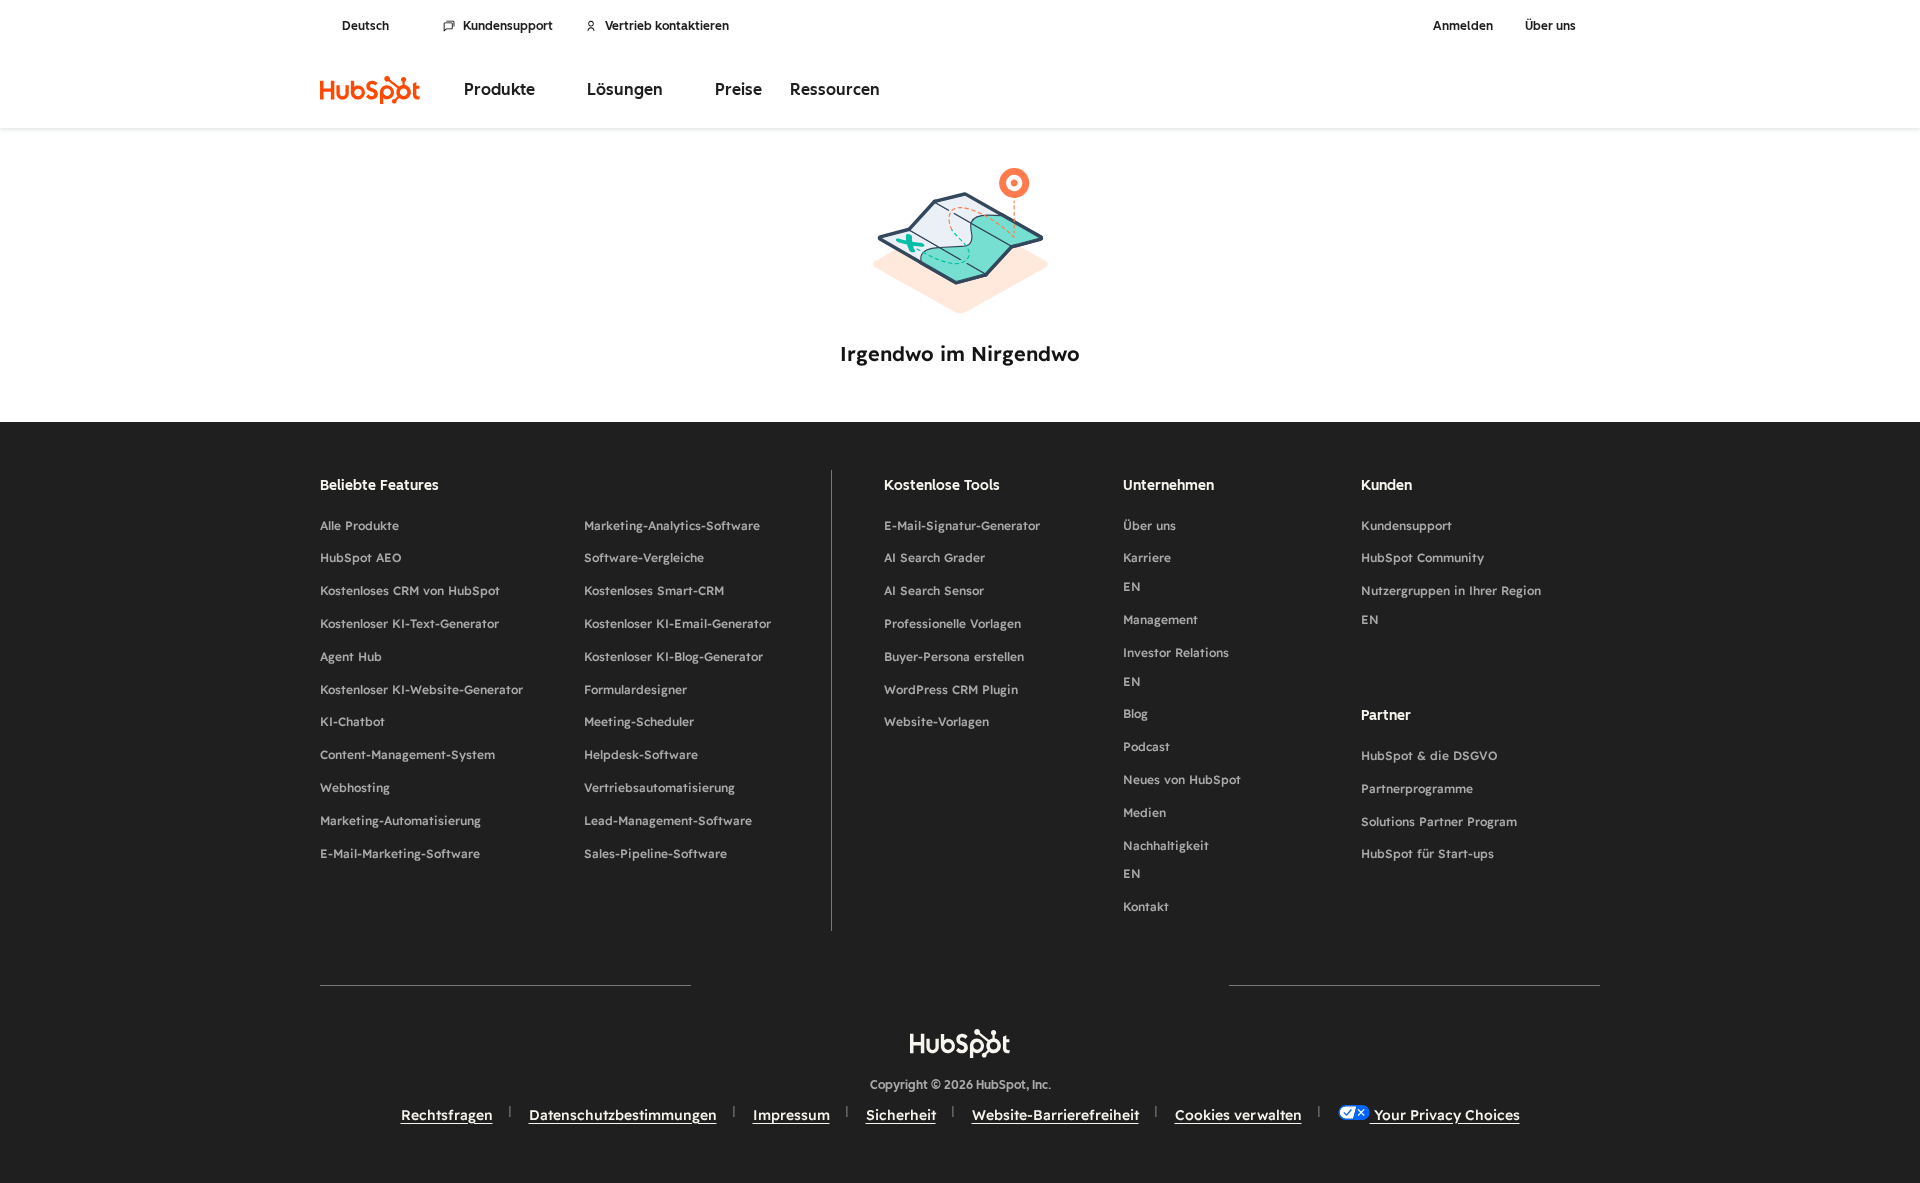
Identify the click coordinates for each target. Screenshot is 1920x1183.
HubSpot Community (1422, 557)
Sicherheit (901, 1115)
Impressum (791, 1115)
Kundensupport (508, 26)
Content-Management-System (407, 754)
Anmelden (1463, 26)
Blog (1135, 713)
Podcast (1146, 746)
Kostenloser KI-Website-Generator (421, 689)
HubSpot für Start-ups (1427, 853)
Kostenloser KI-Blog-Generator (673, 656)
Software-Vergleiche (644, 557)
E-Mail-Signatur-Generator (962, 525)
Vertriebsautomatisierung (659, 787)
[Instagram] (844, 985)
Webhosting (355, 787)
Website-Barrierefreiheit (1055, 1115)
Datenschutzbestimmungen (623, 1115)
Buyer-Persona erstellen (954, 656)
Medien (1144, 812)
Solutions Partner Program (1439, 821)
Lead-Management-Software (668, 820)
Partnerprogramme (1417, 788)
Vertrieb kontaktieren (667, 26)
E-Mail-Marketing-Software (400, 853)
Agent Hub (351, 656)
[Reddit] (1076, 985)
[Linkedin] (1018, 985)
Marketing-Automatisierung (400, 820)
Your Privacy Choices (1445, 1115)
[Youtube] (902, 985)
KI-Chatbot (352, 721)
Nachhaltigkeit (1166, 860)
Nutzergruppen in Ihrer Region (1451, 605)
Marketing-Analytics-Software (672, 525)
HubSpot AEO (361, 557)
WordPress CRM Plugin (951, 689)
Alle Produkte (359, 525)
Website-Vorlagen (936, 721)
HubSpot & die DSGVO (1429, 755)
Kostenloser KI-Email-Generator (677, 623)
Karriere (1147, 572)
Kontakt (1146, 906)
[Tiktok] (1134, 985)
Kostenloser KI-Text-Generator (409, 623)
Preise (738, 89)
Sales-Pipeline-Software (655, 853)
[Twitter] (960, 985)
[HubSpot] (370, 90)
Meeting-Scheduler (639, 721)
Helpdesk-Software (641, 754)
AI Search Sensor (934, 590)
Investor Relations (1176, 667)
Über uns (1149, 525)
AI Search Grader (934, 557)
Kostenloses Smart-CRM (654, 590)
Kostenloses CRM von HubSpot (410, 590)
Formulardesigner (635, 689)
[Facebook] (786, 985)
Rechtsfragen (447, 1115)
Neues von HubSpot (1182, 779)
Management (1160, 619)
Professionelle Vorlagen (952, 623)
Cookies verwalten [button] (1238, 1115)
